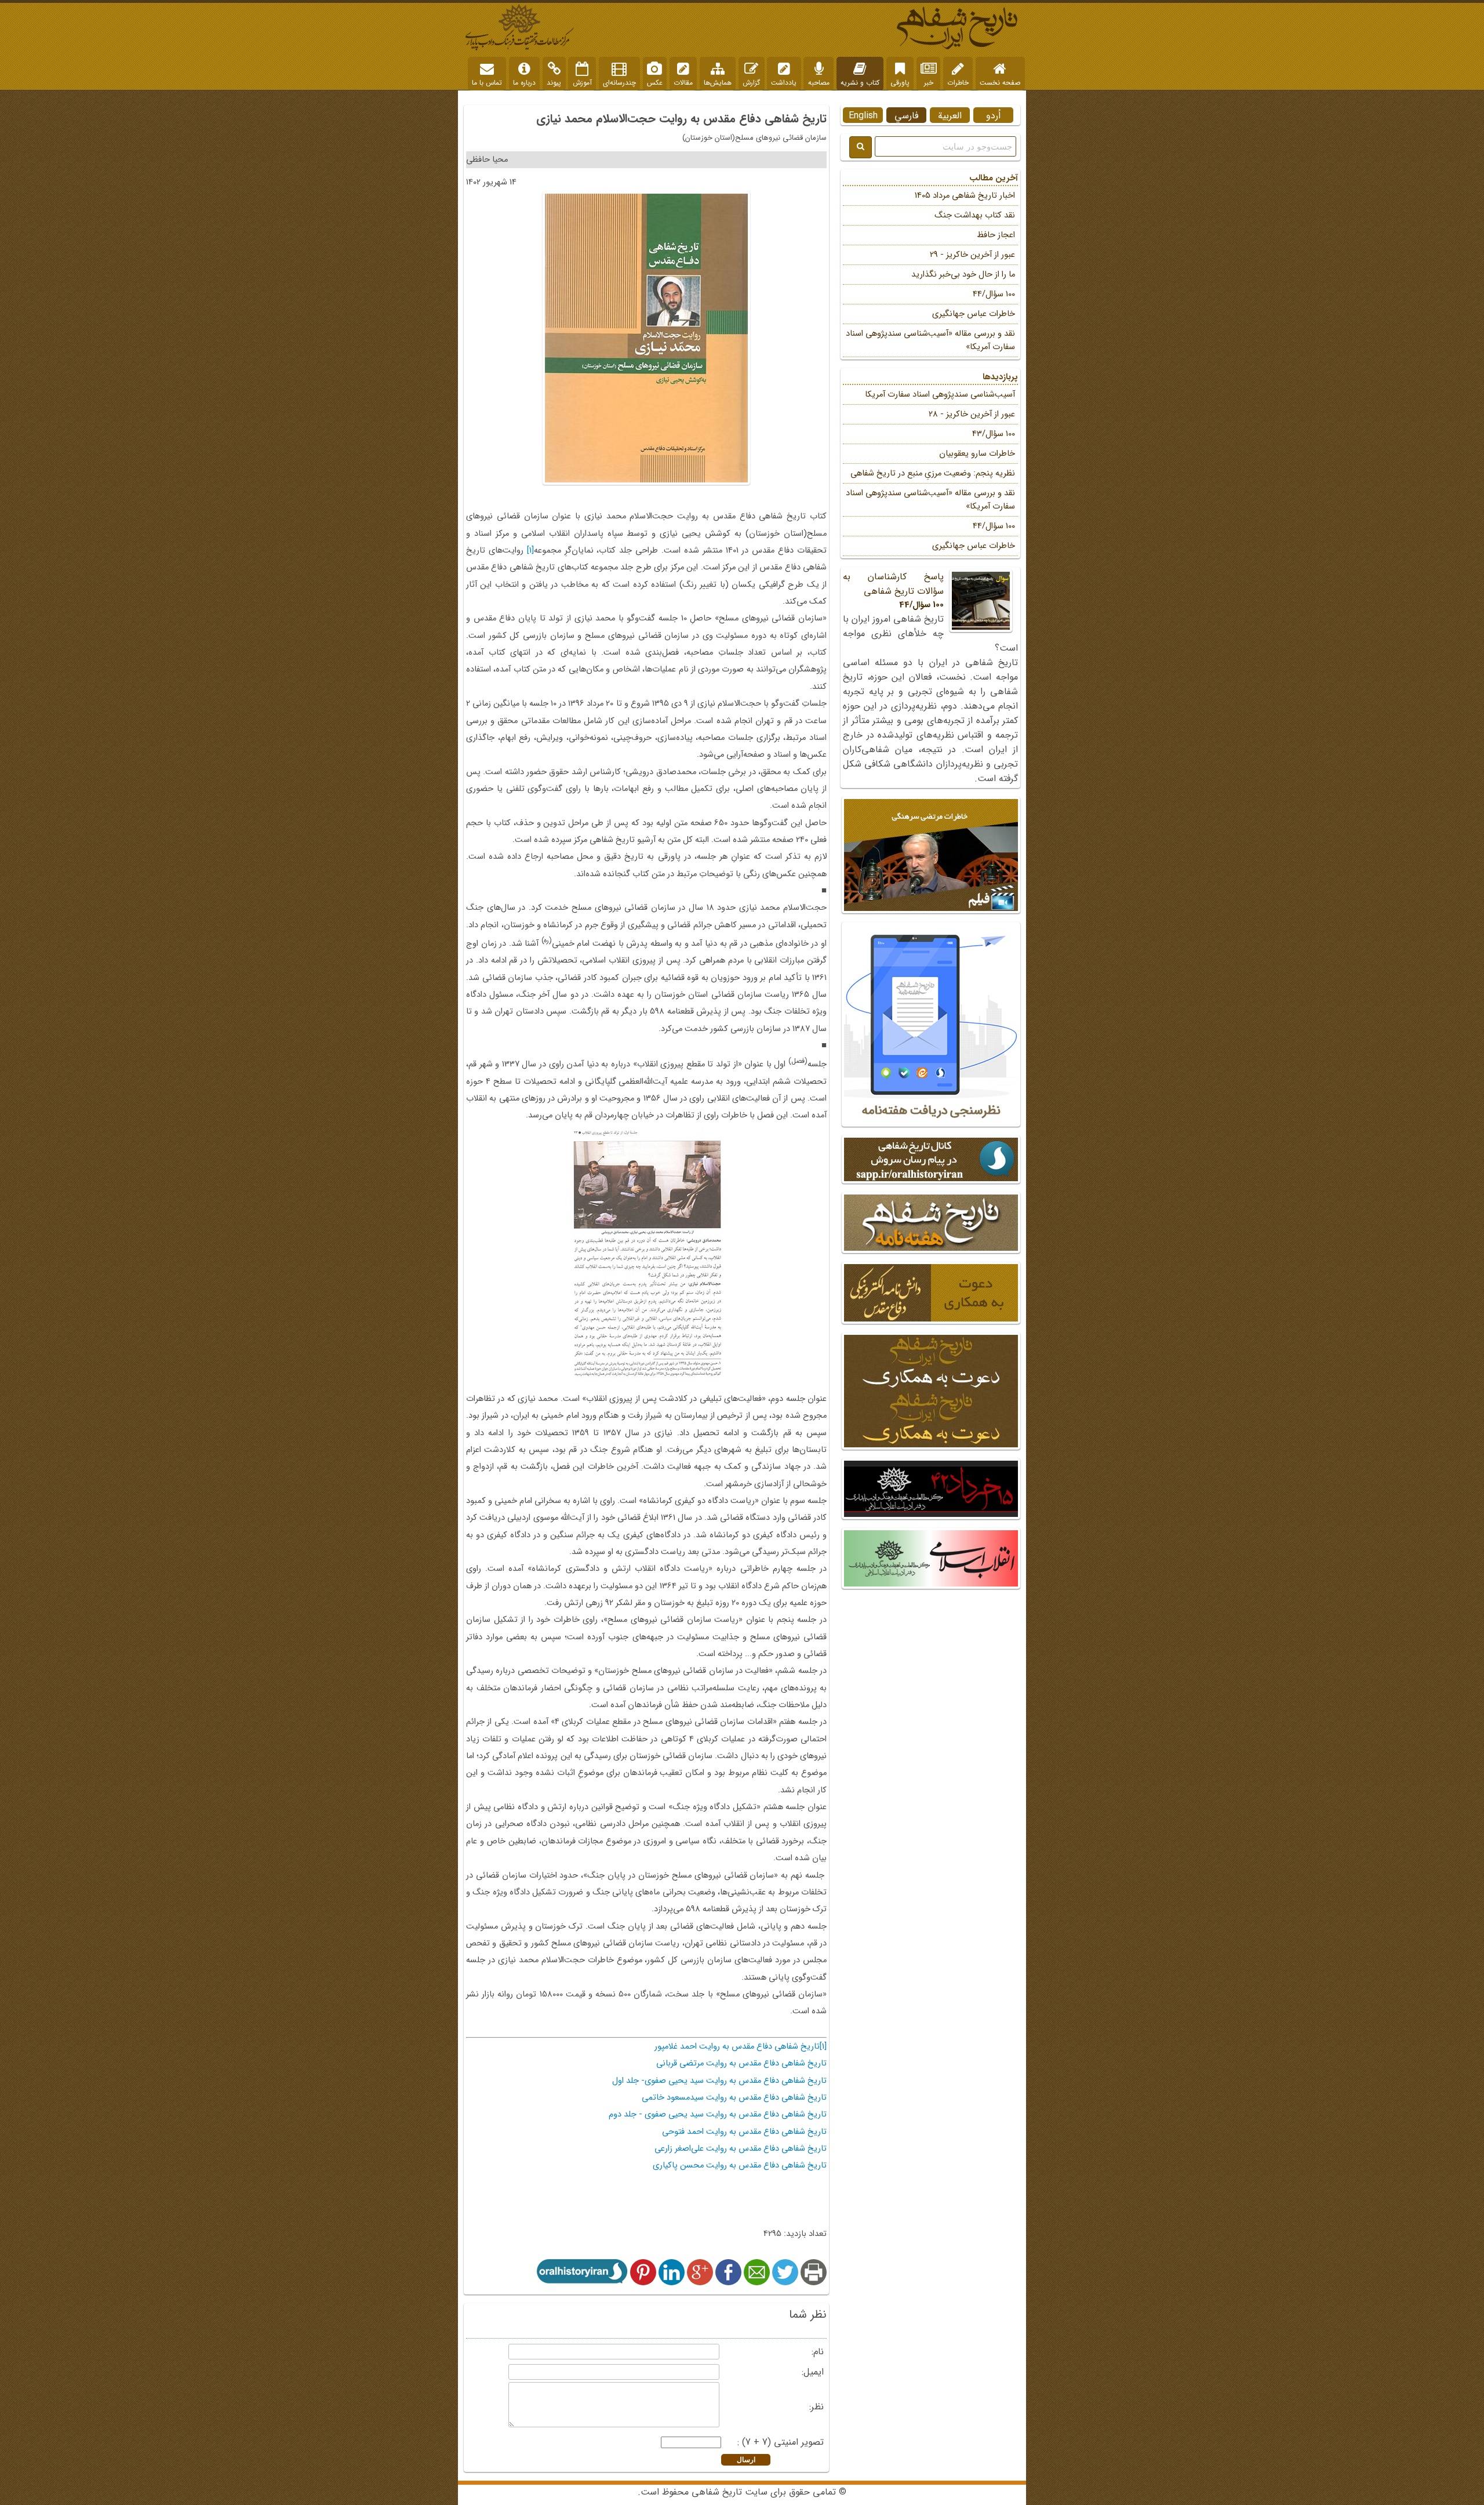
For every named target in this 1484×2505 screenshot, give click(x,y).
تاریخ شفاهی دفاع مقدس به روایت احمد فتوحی (744, 2132)
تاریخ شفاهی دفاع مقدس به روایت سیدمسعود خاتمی (734, 2098)
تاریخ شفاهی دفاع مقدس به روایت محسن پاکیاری (740, 2165)
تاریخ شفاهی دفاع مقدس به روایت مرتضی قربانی (741, 2063)
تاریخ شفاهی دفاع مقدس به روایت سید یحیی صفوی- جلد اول (719, 2081)
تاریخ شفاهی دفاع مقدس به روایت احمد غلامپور (737, 2047)
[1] (530, 551)
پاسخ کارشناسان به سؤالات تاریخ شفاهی (893, 591)
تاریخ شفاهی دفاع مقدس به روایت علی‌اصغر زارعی (741, 2149)
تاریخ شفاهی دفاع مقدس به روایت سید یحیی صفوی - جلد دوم (718, 2114)
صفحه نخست (1000, 83)
